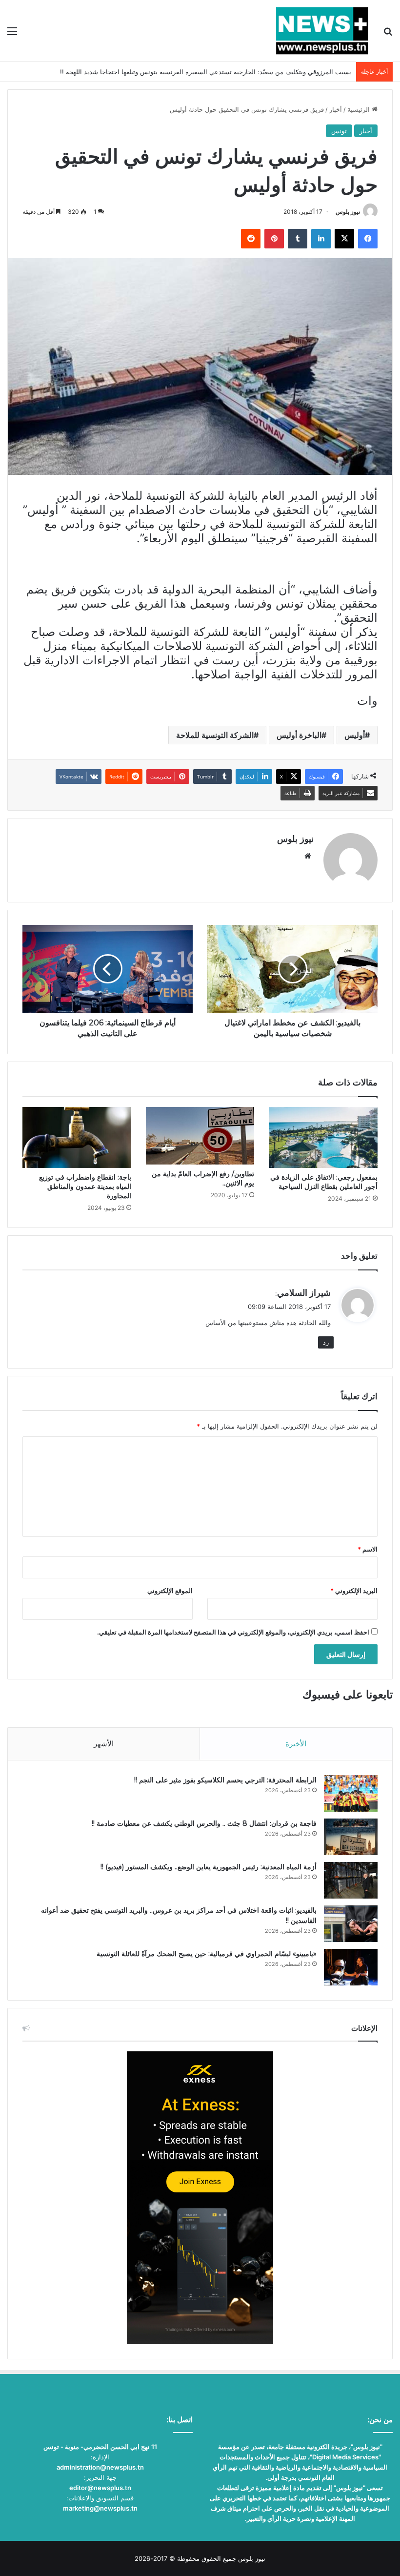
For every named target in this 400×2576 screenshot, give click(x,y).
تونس (339, 131)
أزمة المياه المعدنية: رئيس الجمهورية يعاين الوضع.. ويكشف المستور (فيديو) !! (209, 1867)
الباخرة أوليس (299, 735)
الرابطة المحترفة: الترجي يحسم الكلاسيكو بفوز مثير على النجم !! (225, 1780)
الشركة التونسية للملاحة (215, 735)
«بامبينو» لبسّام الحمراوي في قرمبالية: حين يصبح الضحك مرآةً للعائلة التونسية (207, 1954)
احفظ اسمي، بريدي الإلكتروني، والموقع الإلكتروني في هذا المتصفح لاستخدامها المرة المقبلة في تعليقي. (233, 1632)
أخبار (336, 109)
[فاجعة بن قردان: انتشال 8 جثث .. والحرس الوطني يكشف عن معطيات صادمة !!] (351, 1837)
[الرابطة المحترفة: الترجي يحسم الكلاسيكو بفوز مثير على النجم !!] (351, 1793)
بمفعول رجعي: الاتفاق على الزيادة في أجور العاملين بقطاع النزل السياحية (324, 1182)
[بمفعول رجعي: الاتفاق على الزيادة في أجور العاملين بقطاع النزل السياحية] (323, 1138)
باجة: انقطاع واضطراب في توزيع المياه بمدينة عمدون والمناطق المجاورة (85, 1186)
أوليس (355, 735)
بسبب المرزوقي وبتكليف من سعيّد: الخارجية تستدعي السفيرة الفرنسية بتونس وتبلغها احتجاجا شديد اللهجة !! (206, 72)
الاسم (368, 1549)
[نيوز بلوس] (322, 31)
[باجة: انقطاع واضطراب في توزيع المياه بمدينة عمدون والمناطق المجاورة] (77, 1138)
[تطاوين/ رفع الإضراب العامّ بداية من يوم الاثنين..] (200, 1136)
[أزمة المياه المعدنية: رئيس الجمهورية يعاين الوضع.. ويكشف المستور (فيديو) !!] (351, 1880)
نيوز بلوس (348, 212)
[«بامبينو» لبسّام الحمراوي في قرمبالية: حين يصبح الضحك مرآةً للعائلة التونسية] (351, 1967)
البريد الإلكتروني (354, 1591)
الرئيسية (360, 109)
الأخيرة (296, 1744)
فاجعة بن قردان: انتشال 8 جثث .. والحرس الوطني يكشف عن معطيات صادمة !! (204, 1823)
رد (326, 1342)
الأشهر (104, 1744)
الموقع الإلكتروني (170, 1591)
